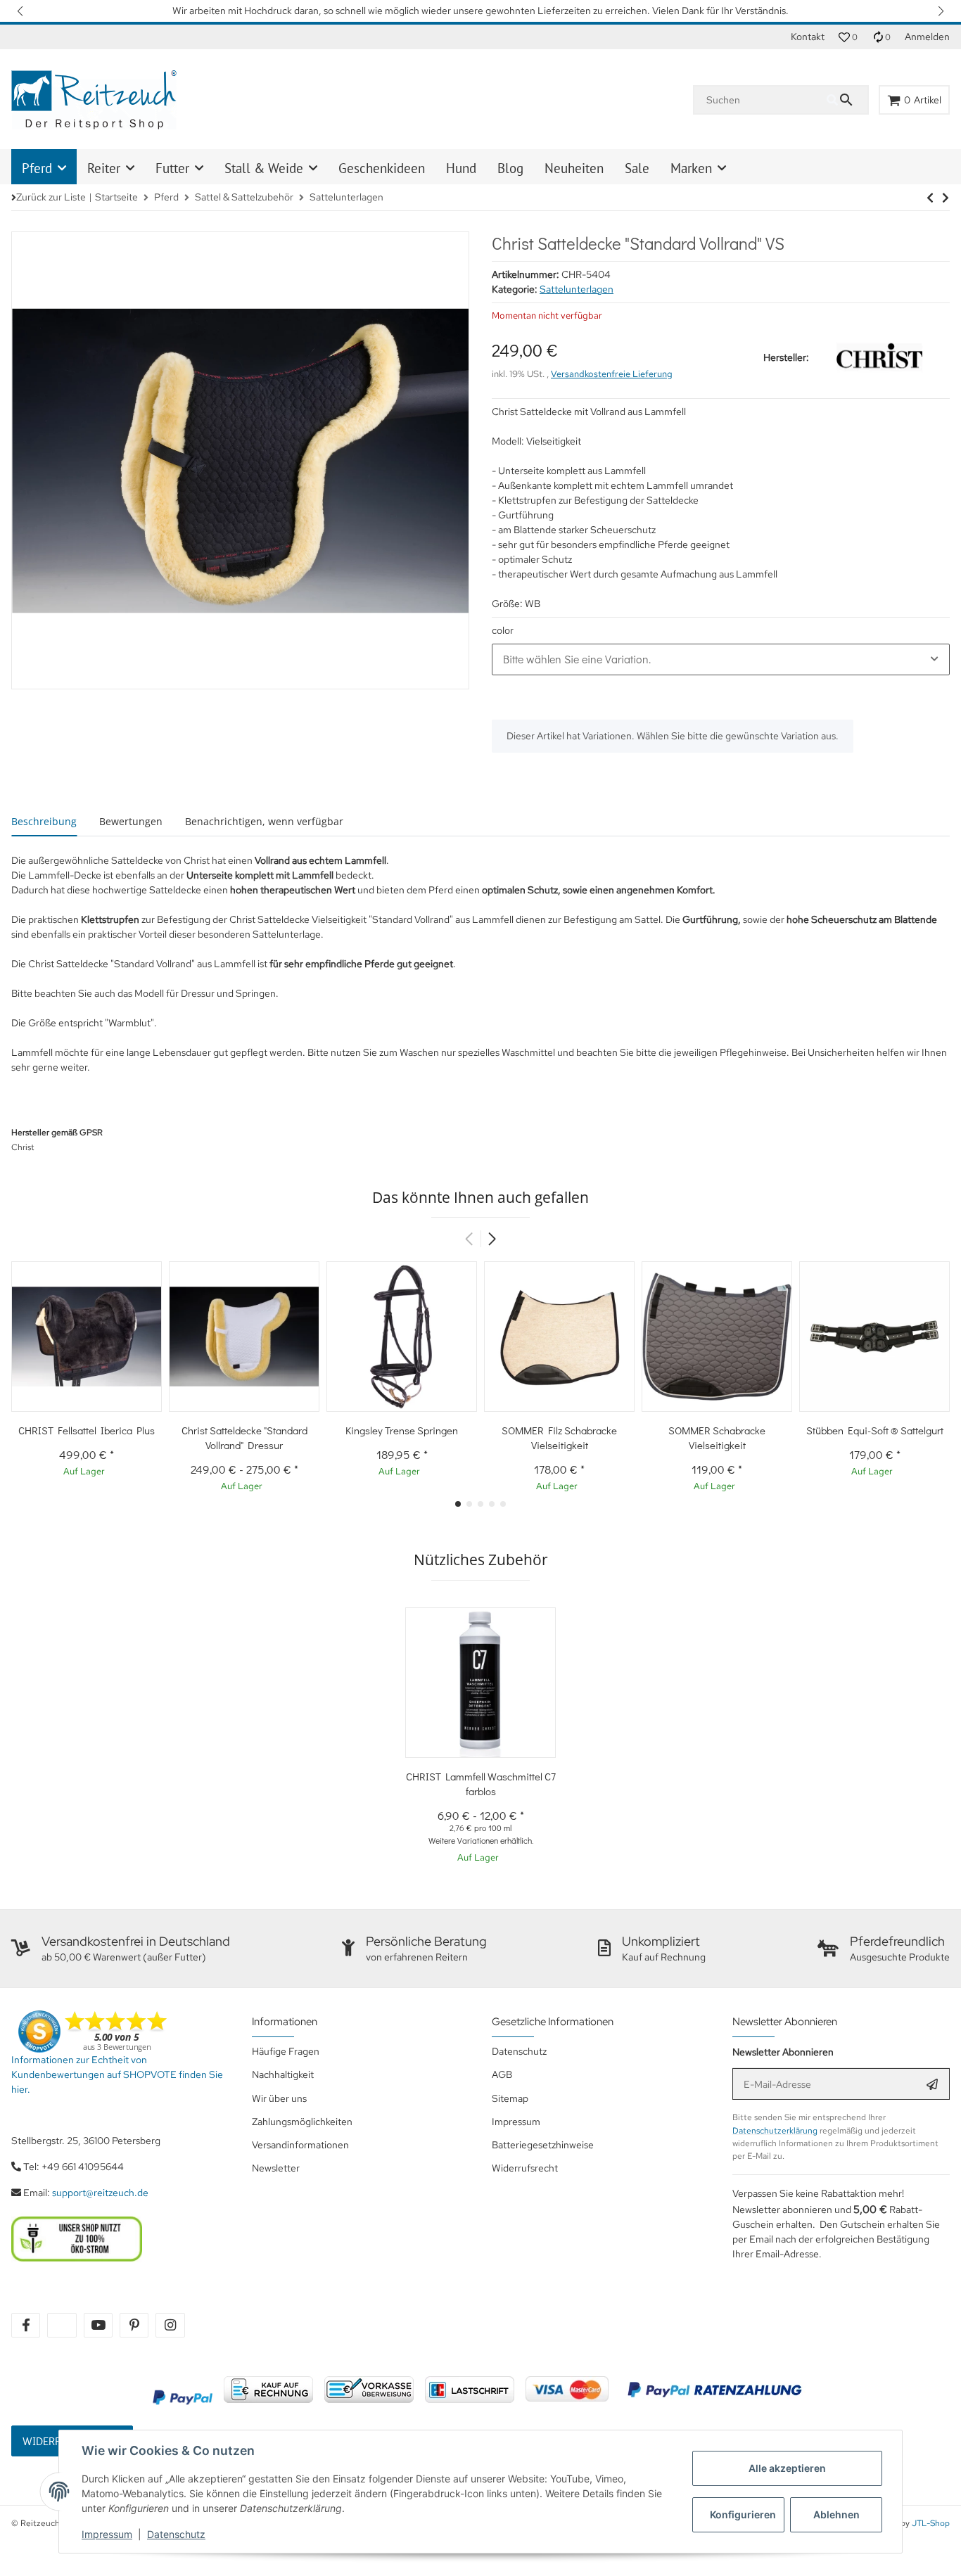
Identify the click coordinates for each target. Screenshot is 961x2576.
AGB (502, 2074)
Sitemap (510, 2098)
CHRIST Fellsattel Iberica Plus (87, 1430)
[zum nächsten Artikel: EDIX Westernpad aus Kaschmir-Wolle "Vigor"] (930, 198)
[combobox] (721, 659)
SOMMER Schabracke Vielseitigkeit (717, 1437)
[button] (21, 11)
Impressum (107, 2534)
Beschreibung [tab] (44, 821)
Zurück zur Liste (51, 197)
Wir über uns (279, 2098)
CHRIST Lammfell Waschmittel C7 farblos (481, 1784)
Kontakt (808, 37)
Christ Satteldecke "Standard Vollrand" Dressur (244, 1437)
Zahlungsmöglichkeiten (302, 2122)
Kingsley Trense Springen (402, 1430)
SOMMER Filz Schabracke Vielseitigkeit (559, 1437)
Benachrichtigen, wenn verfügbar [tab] (264, 821)
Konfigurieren (743, 2514)
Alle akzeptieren (787, 2468)
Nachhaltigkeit (283, 2074)
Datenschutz (176, 2534)
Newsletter (276, 2168)
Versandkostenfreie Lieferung (612, 374)
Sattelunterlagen (577, 289)
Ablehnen (836, 2514)
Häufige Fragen (286, 2051)
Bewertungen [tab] (131, 821)
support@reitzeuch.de (100, 2193)
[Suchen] (847, 100)
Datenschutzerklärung (775, 2131)
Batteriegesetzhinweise (543, 2145)
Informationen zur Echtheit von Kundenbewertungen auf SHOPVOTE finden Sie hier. (117, 2074)
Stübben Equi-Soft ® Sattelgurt (875, 1430)
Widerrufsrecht (525, 2168)
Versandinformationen (300, 2145)
